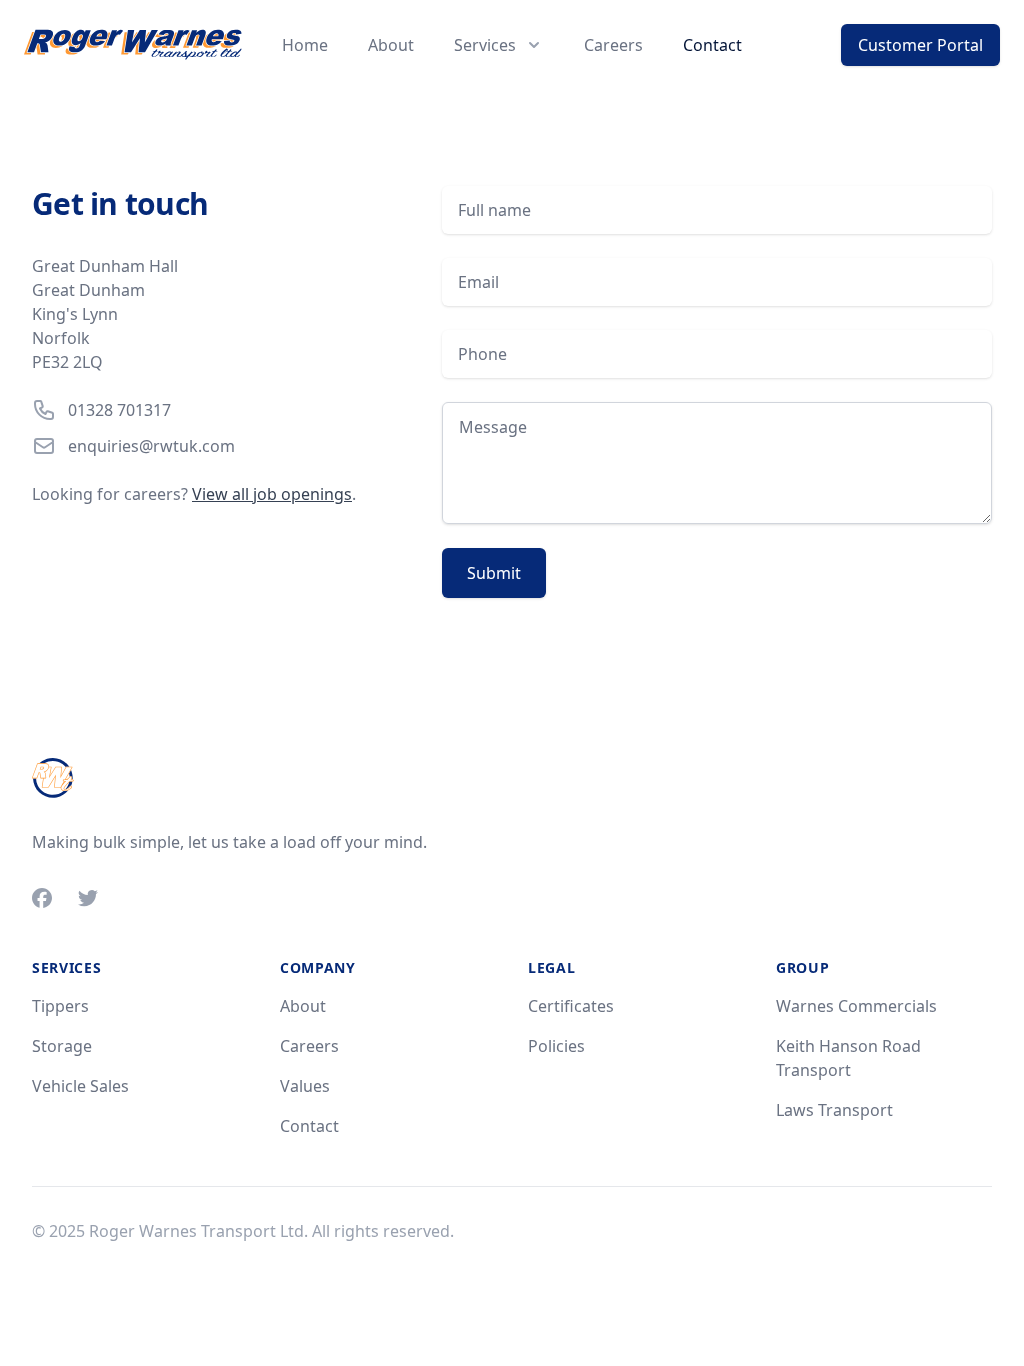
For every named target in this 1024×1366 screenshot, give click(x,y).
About (391, 45)
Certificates (571, 1006)
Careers (613, 45)
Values (305, 1086)
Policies (556, 1046)
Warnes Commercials (856, 1006)
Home (305, 45)
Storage (62, 1046)
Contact (712, 45)
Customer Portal (920, 45)
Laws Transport (834, 1110)
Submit (494, 573)
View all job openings (272, 494)
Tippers (60, 1006)
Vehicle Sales (80, 1086)
